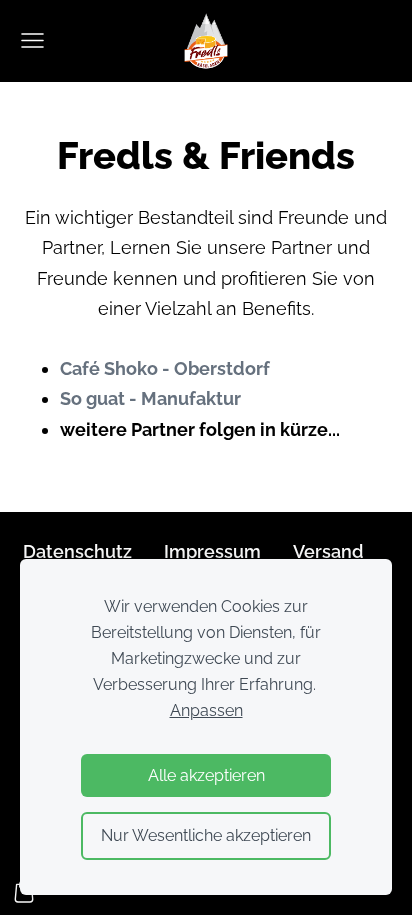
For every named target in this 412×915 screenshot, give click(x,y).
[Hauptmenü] (32, 40)
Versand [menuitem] (328, 551)
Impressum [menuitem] (212, 551)
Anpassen (206, 710)
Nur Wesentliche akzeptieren (206, 835)
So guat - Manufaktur (150, 398)
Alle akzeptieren (206, 775)
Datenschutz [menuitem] (77, 551)
